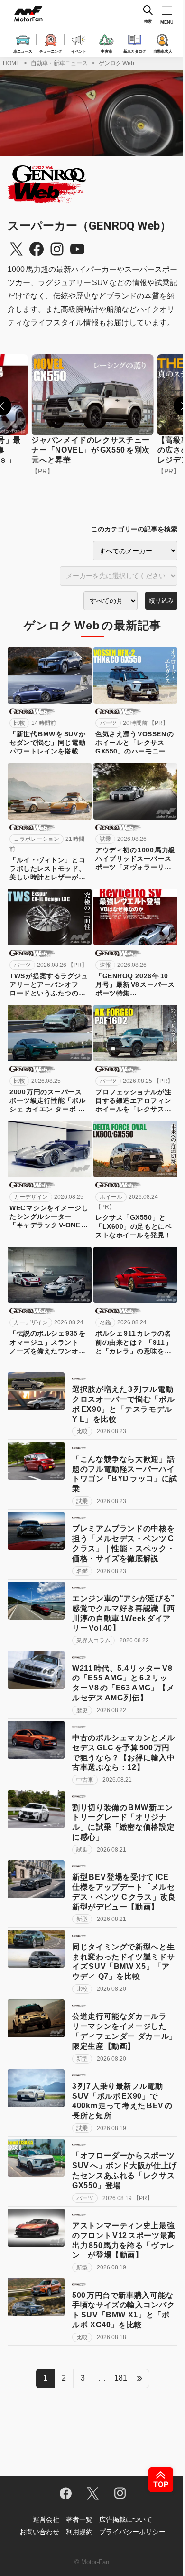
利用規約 (79, 2532)
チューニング (51, 51)
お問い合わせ (39, 2532)
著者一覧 (79, 2519)
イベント (79, 51)
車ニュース (23, 51)
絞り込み (161, 601)
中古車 (107, 51)
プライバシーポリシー (132, 2532)
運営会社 (46, 2519)
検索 (148, 22)
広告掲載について (126, 2519)
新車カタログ (135, 51)
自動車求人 (163, 51)
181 (121, 2378)
